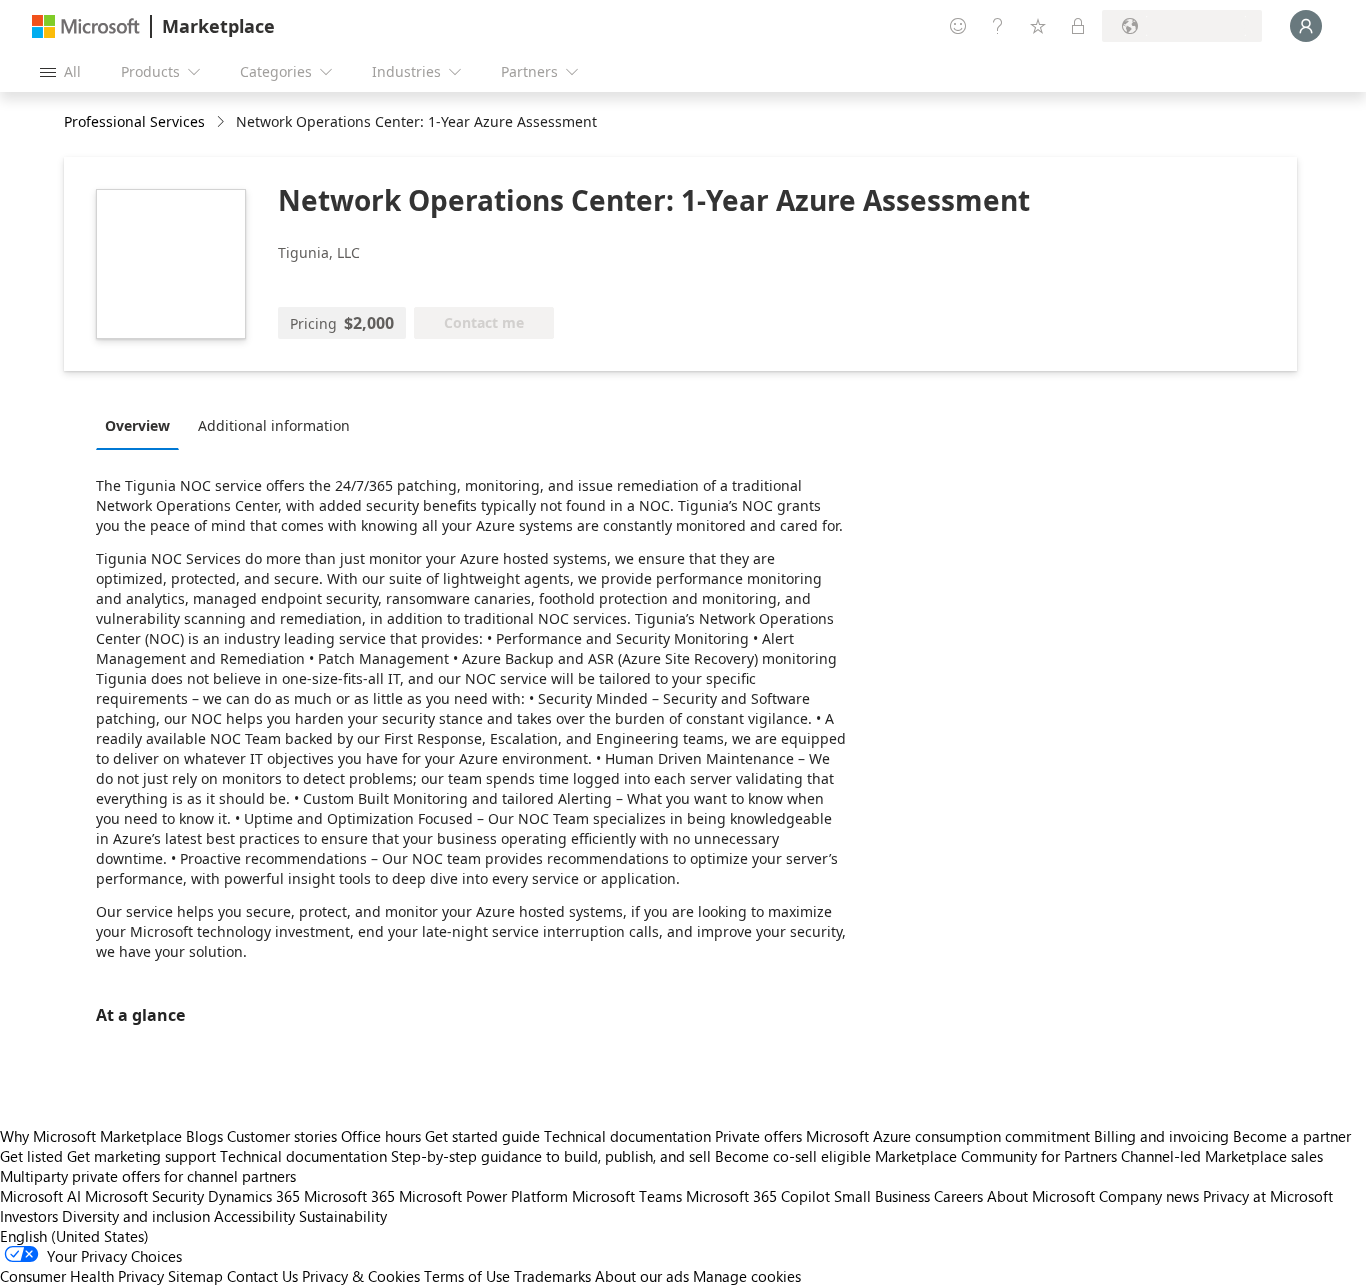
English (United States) (74, 1236)
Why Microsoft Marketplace (91, 1136)
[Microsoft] (86, 26)
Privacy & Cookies (361, 1276)
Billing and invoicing (1161, 1136)
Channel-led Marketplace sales (1222, 1156)
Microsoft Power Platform (483, 1196)
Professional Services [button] (134, 121)
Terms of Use (467, 1276)
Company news (1149, 1196)
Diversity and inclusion (136, 1216)
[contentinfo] (222, 122)
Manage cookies (747, 1276)
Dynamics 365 (254, 1196)
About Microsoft (1041, 1196)
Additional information (274, 425)
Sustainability (343, 1216)
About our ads (642, 1276)
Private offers (758, 1136)
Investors (29, 1216)
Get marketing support (141, 1156)
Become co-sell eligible (793, 1156)
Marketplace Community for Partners (996, 1156)
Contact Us (262, 1276)
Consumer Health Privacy (82, 1276)
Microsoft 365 (349, 1196)
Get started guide (482, 1136)
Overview (137, 425)
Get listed (31, 1156)
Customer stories (282, 1136)
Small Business (882, 1196)
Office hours (381, 1136)
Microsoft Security (144, 1196)
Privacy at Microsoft (1268, 1196)
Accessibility (254, 1216)
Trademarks (552, 1276)
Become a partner (1292, 1136)
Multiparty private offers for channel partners (148, 1176)
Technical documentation (627, 1136)
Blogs (204, 1136)
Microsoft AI (40, 1196)
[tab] (142, 425)
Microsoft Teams (627, 1196)
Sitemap (195, 1276)
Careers (958, 1196)
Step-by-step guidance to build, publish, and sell (551, 1156)
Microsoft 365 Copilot (758, 1196)
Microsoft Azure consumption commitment (950, 1136)
